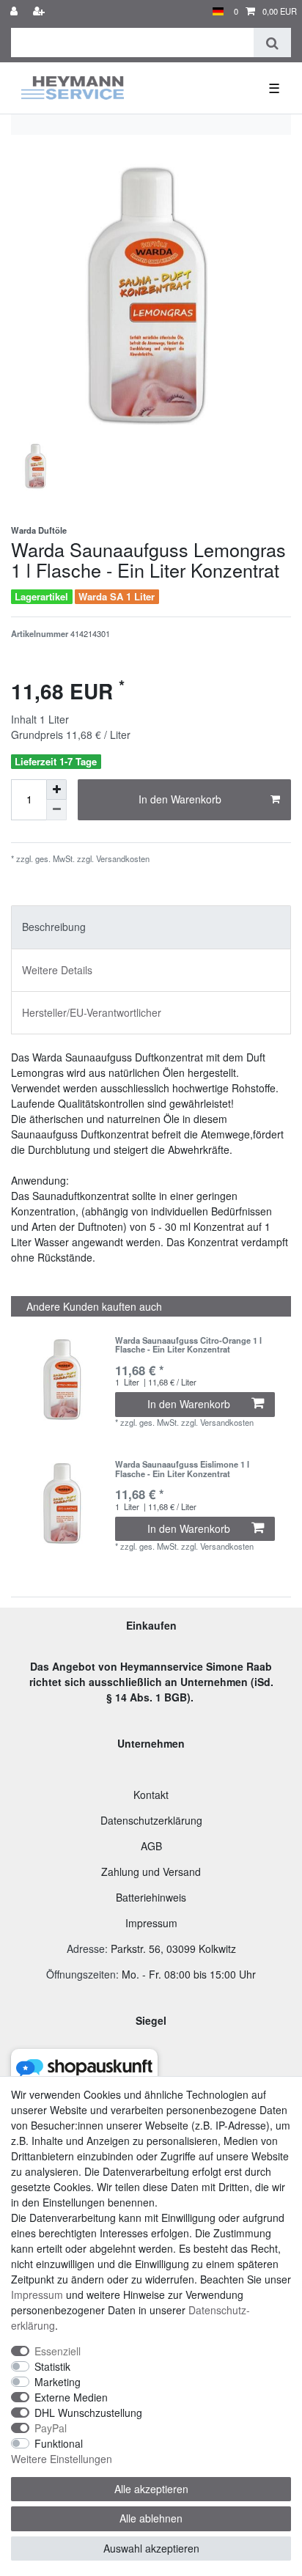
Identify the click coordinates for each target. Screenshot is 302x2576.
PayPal (51, 2428)
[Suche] (272, 43)
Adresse (86, 1948)
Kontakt (151, 1795)
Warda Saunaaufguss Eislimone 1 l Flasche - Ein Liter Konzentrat (182, 1469)
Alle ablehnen (151, 2518)
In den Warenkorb (180, 799)
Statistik (52, 2366)
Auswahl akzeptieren (151, 2548)
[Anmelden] (15, 11)
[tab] (151, 927)
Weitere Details (57, 970)
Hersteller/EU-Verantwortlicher (92, 1012)
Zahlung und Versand (151, 1872)
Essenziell (58, 2351)
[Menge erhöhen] (56, 790)
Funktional (59, 2443)
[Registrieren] (40, 11)
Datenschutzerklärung (151, 1820)
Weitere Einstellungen (62, 2459)
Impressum (151, 1923)
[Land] (218, 11)
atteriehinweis (154, 1897)
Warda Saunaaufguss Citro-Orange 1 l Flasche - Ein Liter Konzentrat (188, 1345)
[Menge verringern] (56, 810)
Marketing (58, 2382)
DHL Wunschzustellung (88, 2413)
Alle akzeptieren (151, 2489)
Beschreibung (54, 927)
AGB (151, 1846)
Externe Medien (71, 2397)
